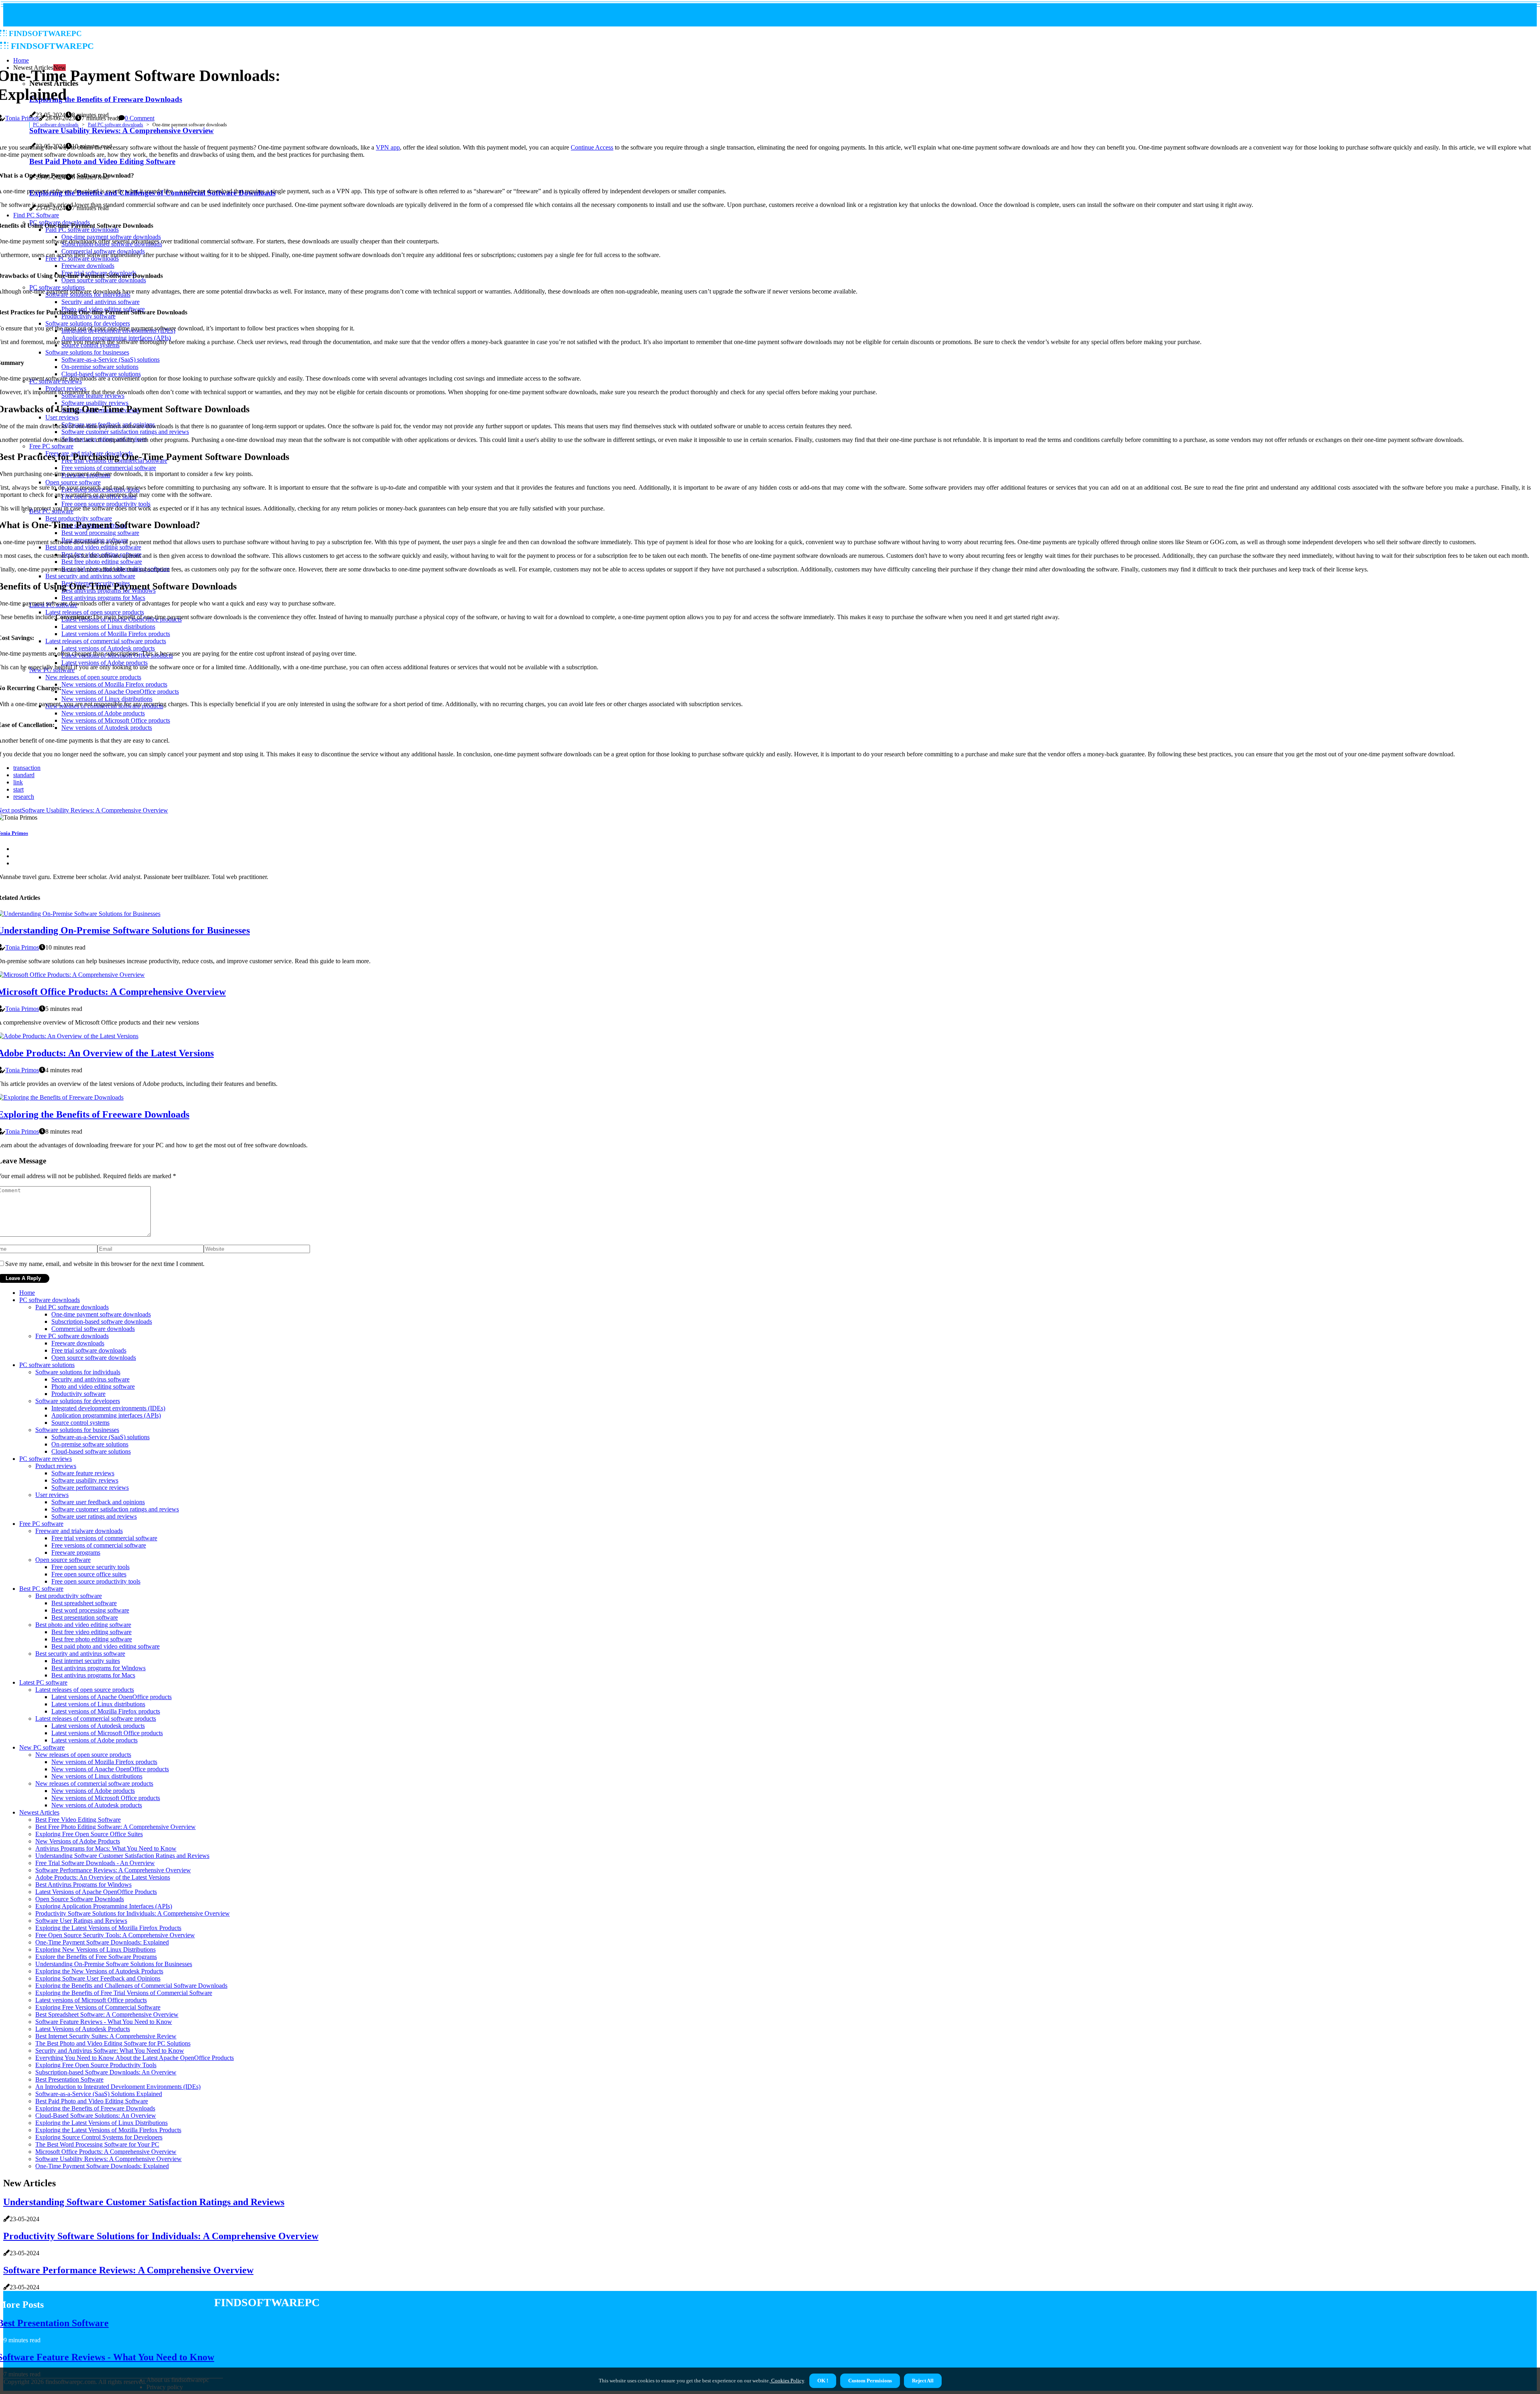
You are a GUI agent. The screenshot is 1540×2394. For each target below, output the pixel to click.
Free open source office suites (89, 1574)
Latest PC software (43, 1682)
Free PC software (41, 1524)
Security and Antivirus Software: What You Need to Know (110, 2051)
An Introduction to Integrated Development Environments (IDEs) (118, 2087)
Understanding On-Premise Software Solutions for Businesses (114, 1964)
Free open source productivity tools (96, 1581)
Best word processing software (90, 1610)
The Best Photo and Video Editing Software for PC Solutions (113, 2043)
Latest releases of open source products (85, 1690)
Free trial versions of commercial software (104, 1538)
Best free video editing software (91, 1632)
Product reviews (56, 1466)
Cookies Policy (787, 2381)
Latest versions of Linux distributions (98, 1704)
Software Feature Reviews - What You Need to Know (104, 2022)
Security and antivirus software (90, 1379)
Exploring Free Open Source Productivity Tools (96, 2065)
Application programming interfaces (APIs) (106, 1415)
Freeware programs (76, 1552)
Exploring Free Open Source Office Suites (89, 1834)
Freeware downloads (78, 1343)
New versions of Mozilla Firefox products (104, 1762)
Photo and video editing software (93, 1386)
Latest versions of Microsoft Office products (107, 1733)
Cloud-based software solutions (91, 1451)
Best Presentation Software (69, 2079)
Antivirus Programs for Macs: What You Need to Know (106, 1848)
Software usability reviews (85, 1480)
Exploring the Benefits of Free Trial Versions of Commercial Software (124, 1993)
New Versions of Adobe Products (78, 1841)
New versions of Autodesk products (97, 1805)
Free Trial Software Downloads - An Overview (95, 1863)
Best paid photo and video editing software (105, 1646)
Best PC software (41, 1589)
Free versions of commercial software (99, 1545)
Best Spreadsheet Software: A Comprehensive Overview (107, 2014)
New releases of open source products (83, 1755)
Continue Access (592, 147)
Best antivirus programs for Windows (98, 1668)
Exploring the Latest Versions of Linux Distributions (101, 2123)
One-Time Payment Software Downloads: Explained (102, 1942)
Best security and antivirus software (80, 1654)
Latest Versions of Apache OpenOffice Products (96, 1892)
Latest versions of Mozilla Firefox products (106, 1711)
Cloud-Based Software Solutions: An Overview (96, 2116)
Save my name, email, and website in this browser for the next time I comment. (105, 1264)
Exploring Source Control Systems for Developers (99, 2137)
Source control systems (80, 1423)
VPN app (388, 147)
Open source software (63, 1560)
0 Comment (140, 118)
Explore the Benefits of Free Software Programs (96, 1957)
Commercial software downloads (93, 1329)
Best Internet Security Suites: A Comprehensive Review (106, 2036)
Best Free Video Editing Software (78, 1820)
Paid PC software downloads (115, 125)
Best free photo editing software (92, 1639)
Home (27, 1293)
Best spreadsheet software (84, 1603)
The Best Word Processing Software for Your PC (97, 2144)
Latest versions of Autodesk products (98, 1726)
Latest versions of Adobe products (94, 1740)
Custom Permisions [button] (870, 2381)
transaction (27, 768)
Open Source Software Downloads (80, 1899)
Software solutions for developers (78, 1401)
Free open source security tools (90, 1567)
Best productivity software (69, 1596)
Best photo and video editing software (83, 1625)
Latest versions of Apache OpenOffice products (111, 1697)
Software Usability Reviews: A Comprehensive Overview (108, 2159)
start (18, 789)
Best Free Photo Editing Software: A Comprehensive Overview (115, 1827)
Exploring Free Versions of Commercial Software (98, 2007)
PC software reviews (46, 1459)
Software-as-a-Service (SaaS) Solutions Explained (99, 2094)
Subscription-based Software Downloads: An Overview (106, 2072)
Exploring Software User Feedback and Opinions (98, 1978)
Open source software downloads (94, 1358)
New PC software (42, 1747)
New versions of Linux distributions (97, 1776)
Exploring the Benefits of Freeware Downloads (95, 2108)
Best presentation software (85, 1617)
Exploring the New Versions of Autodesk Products (99, 1971)
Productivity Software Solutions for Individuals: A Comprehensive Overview (133, 1913)
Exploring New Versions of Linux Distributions (95, 1949)
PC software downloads (56, 125)
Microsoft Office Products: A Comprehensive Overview (106, 2152)
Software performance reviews (90, 1488)
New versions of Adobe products (93, 1791)
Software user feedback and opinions (98, 1502)
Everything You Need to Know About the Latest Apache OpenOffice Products (135, 2058)
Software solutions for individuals (78, 1372)
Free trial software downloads (89, 1350)
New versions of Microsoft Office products (106, 1798)
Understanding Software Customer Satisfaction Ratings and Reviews (122, 1856)
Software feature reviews (83, 1473)
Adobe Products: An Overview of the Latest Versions (103, 1877)
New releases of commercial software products (94, 1783)
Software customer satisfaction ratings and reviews (115, 1509)
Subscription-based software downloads (102, 1322)
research (24, 797)
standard (24, 775)
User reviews (52, 1495)
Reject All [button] (923, 2381)
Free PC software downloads (72, 1336)
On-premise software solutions (90, 1444)
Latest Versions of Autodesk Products (83, 2029)
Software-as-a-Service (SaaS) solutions (100, 1437)
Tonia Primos (22, 118)
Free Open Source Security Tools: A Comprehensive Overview (115, 1935)
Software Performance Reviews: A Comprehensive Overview (113, 1870)
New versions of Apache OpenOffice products (110, 1769)
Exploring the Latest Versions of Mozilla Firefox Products (108, 1928)
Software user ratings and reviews (94, 1516)
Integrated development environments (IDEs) (108, 1408)
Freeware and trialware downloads (79, 1531)
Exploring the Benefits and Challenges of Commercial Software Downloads (131, 1986)
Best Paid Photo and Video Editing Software (92, 2101)
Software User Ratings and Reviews (81, 1921)
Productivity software (78, 1394)
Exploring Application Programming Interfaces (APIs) (104, 1906)
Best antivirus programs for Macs (93, 1675)
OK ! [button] (823, 2381)
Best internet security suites (86, 1661)
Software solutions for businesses (77, 1430)
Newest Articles (39, 1812)
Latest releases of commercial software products (96, 1719)
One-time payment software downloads (101, 1314)
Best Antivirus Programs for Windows (83, 1885)
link (18, 782)
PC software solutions (47, 1365)
